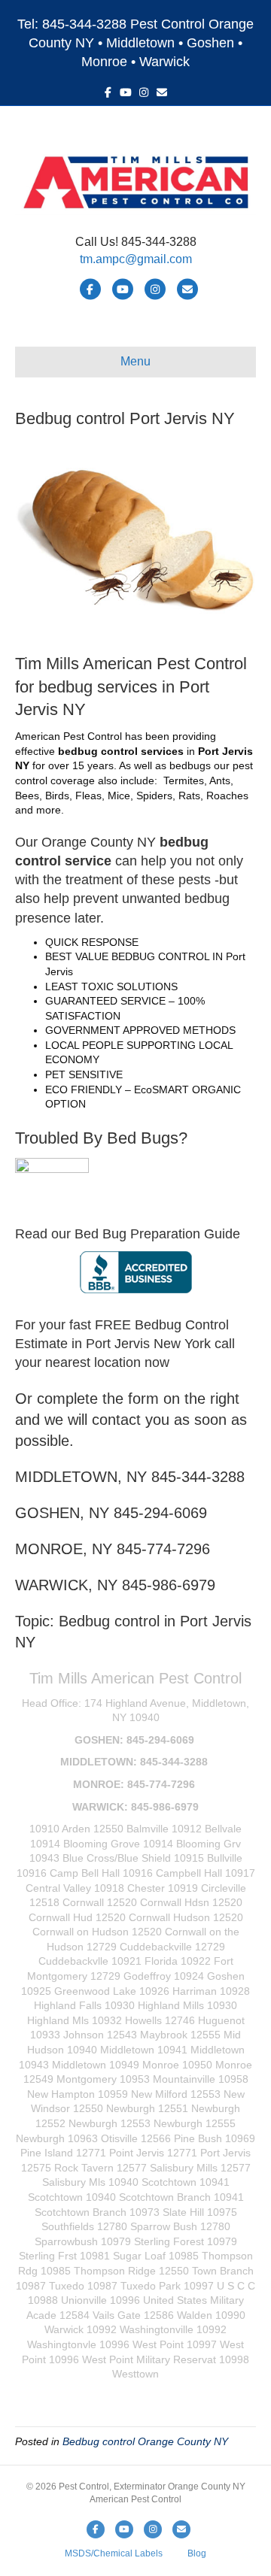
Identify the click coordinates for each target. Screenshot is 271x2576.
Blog (197, 2553)
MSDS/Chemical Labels (114, 2553)
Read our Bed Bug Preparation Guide (128, 1234)
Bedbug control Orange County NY (145, 2441)
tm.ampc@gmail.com (136, 259)
